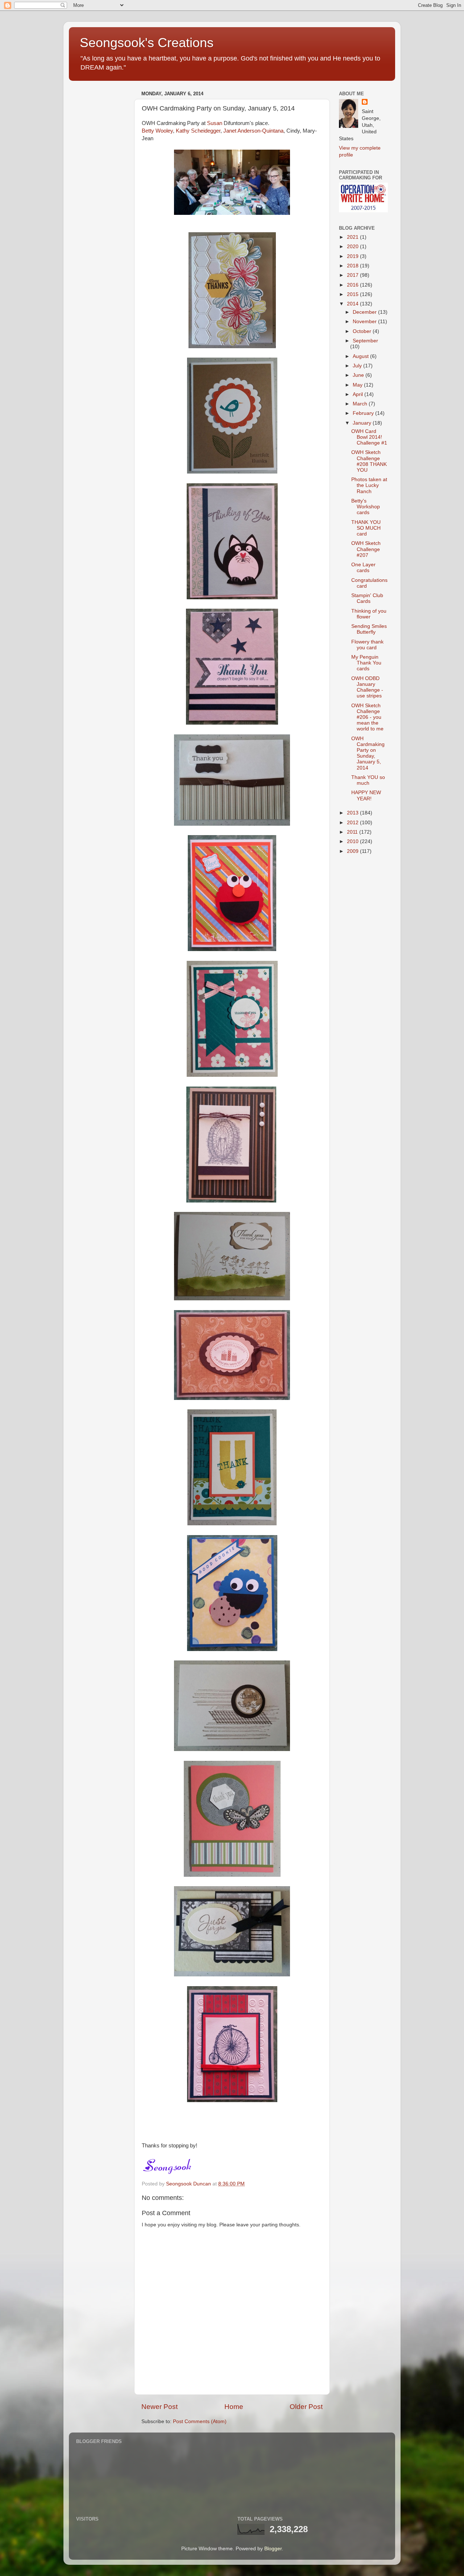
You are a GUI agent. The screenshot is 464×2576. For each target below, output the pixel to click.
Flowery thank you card (367, 645)
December (365, 312)
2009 (353, 851)
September (365, 341)
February (364, 413)
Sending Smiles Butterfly (369, 629)
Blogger (273, 2549)
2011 (353, 832)
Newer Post (159, 2407)
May (358, 385)
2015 (353, 294)
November (365, 322)
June (359, 375)
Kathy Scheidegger (198, 131)
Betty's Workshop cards (366, 507)
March (361, 404)
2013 (353, 813)
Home (234, 2407)
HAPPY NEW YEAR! (366, 795)
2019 (353, 256)
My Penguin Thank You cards (366, 663)
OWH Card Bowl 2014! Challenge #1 (369, 437)
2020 (353, 247)
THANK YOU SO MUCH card (366, 528)
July (358, 366)
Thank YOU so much (368, 780)
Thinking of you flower (369, 614)
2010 (353, 841)
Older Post (306, 2407)
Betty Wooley (157, 131)
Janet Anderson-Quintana (253, 131)
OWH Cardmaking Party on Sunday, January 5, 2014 (368, 753)
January (363, 423)
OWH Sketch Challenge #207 (366, 549)
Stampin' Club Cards (367, 598)
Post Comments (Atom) (200, 2421)
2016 (353, 285)
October (363, 331)
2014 (353, 304)
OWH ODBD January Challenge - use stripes (367, 687)
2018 (353, 266)
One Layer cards (363, 568)
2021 (353, 237)
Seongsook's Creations (147, 43)
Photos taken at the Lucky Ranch (369, 485)
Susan (215, 123)
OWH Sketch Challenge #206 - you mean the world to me (367, 717)
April (359, 394)
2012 (353, 823)
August (361, 356)
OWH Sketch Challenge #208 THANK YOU (369, 461)
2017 (353, 275)
